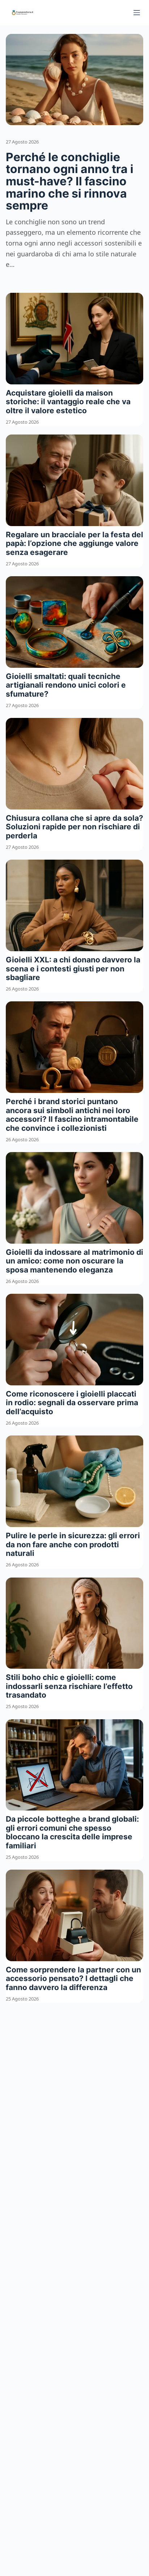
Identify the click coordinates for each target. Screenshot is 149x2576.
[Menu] (137, 13)
